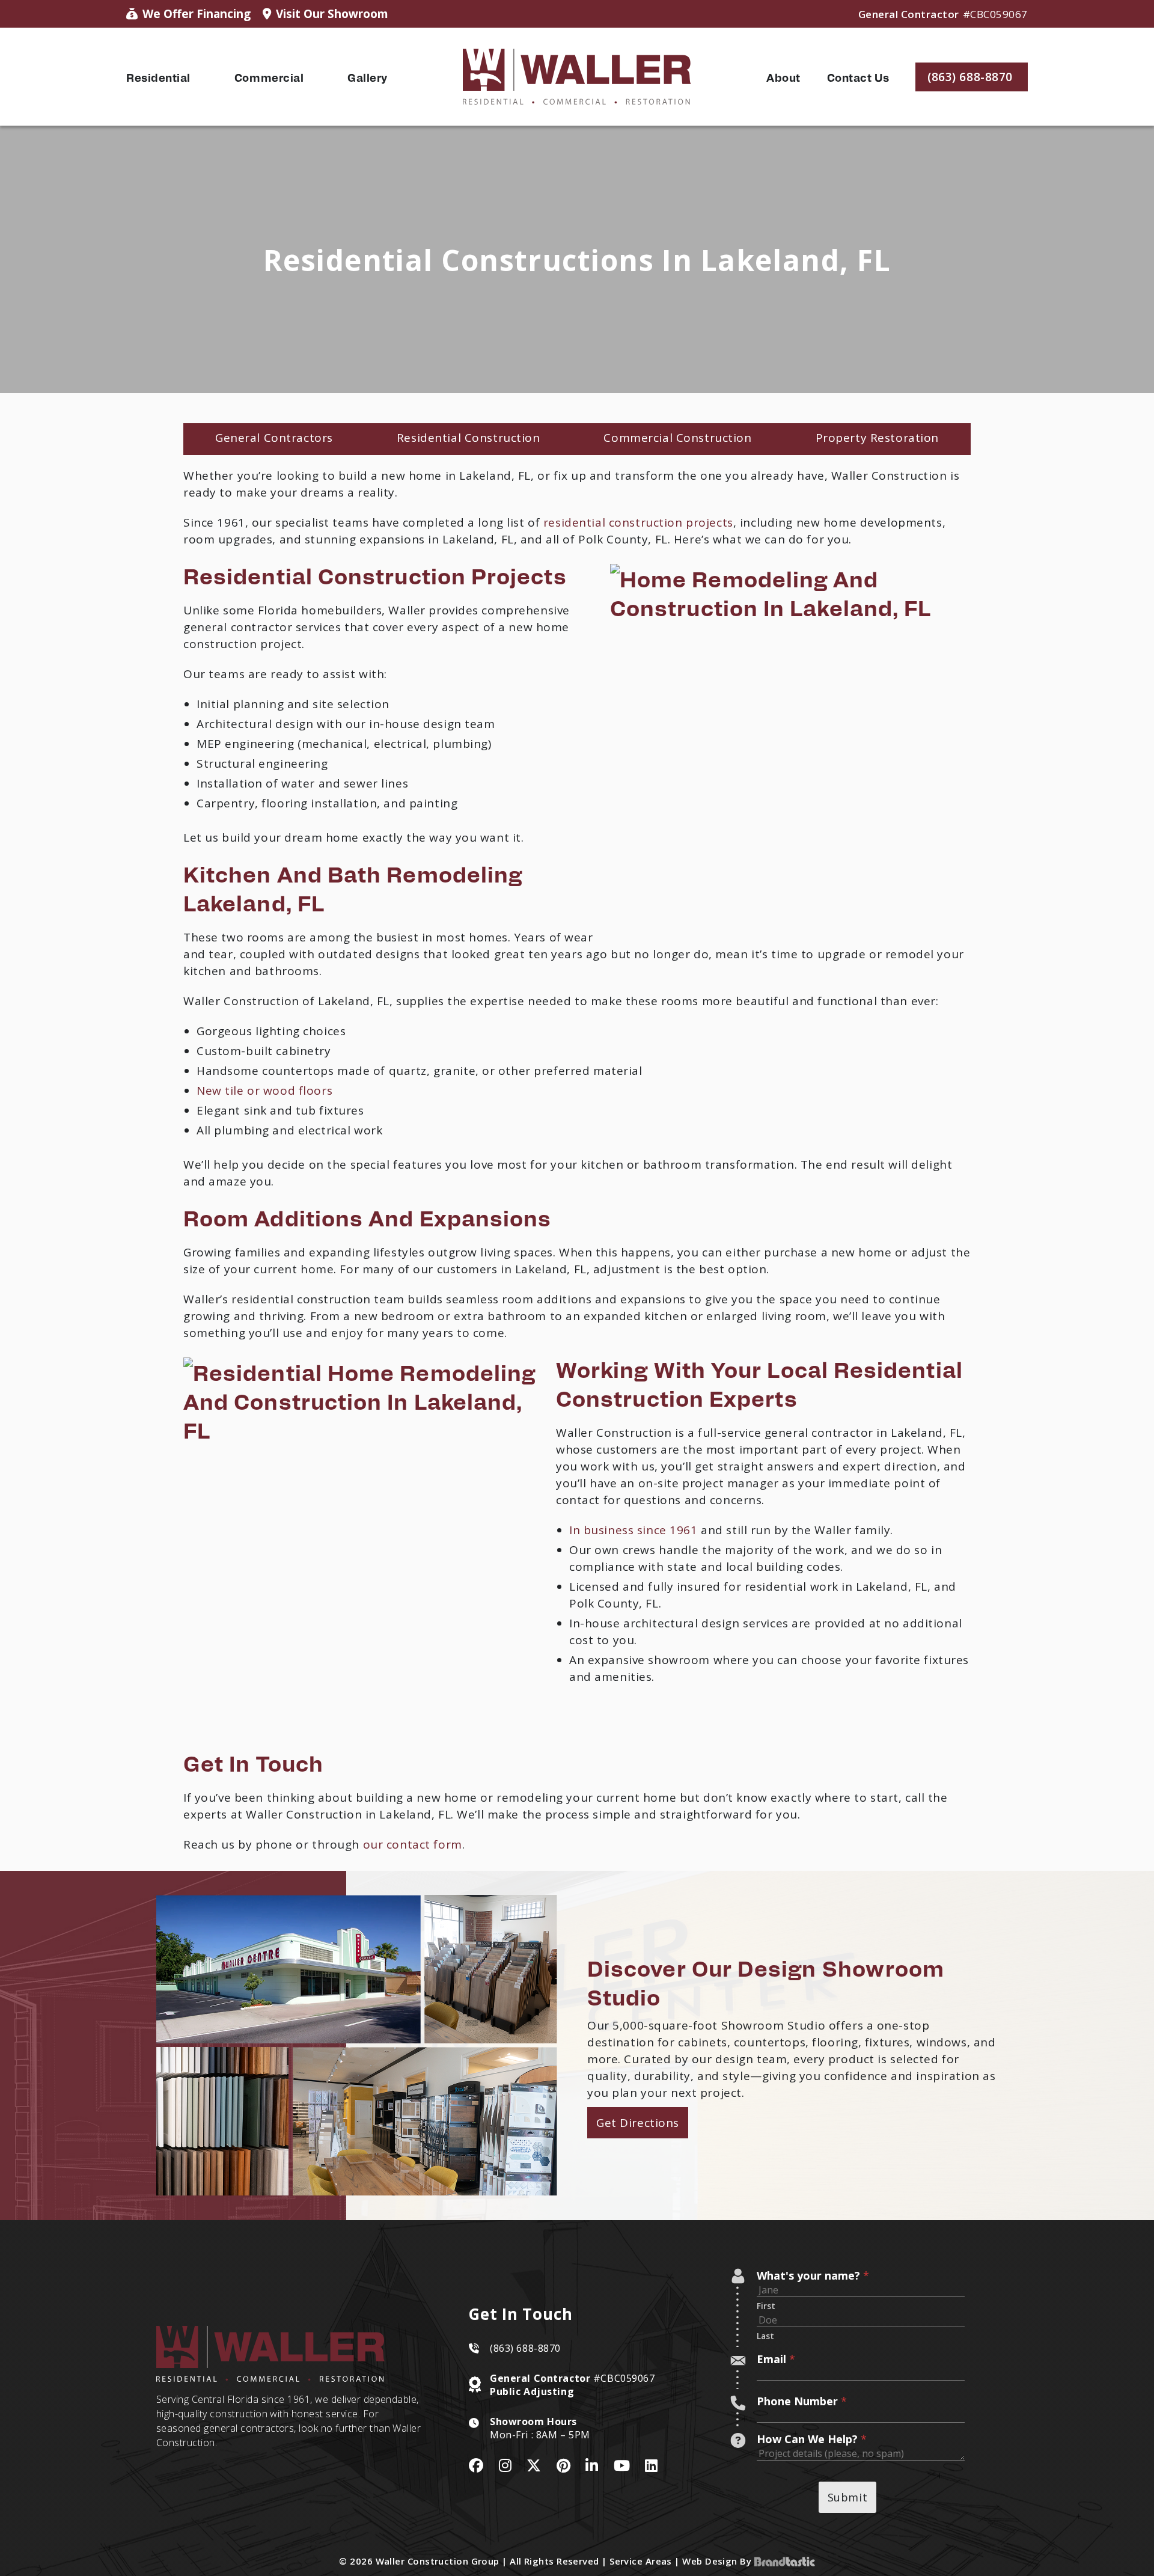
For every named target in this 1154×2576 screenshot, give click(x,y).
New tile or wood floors (264, 1091)
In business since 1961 (633, 1530)
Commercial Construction (677, 438)
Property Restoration (877, 438)
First (766, 2306)
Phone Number (802, 2401)
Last (765, 2336)
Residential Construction (469, 438)
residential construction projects (638, 522)
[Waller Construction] (577, 77)
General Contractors (274, 438)
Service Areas (641, 2561)
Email (776, 2359)
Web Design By (718, 2561)
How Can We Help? (812, 2439)
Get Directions (638, 2123)
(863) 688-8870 (525, 2348)
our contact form (413, 1844)
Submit (847, 2497)
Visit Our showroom (332, 14)
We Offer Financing (197, 14)
